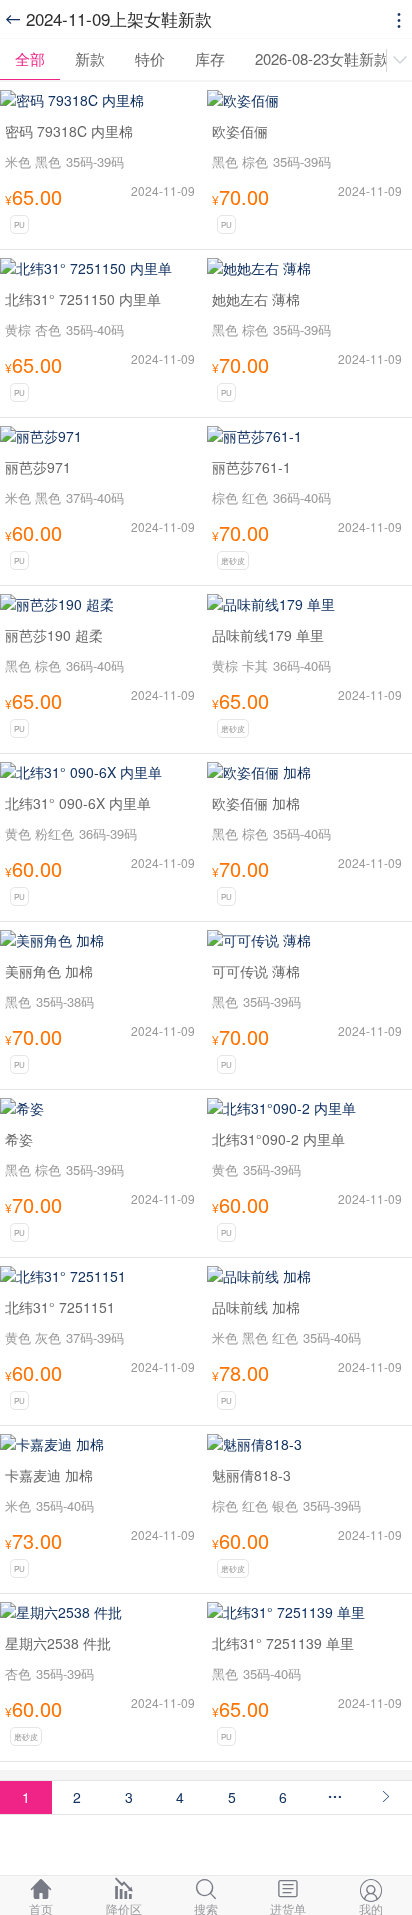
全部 (30, 58)
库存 (210, 58)
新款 (90, 58)
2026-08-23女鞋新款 (322, 58)
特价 (150, 58)
